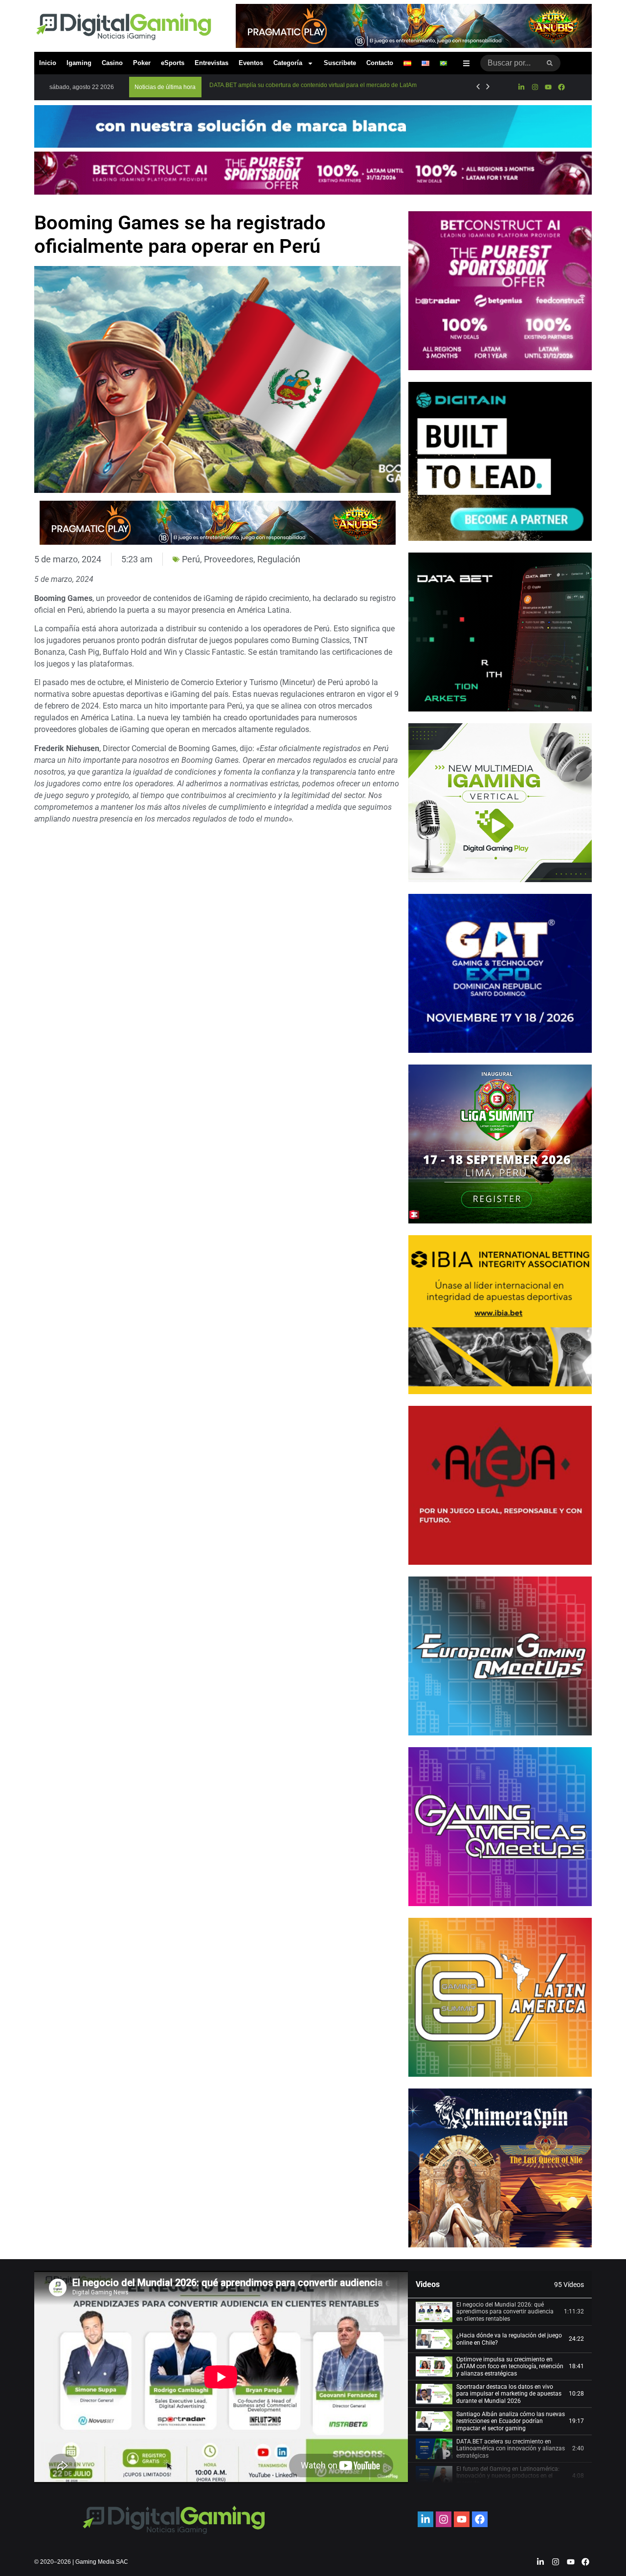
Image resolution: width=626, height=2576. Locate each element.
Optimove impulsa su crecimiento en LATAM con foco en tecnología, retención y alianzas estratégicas (510, 2366)
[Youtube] (548, 87)
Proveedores (229, 559)
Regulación (279, 559)
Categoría (288, 63)
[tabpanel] (221, 2377)
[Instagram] (535, 87)
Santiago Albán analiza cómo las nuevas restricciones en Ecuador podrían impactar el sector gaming (511, 2421)
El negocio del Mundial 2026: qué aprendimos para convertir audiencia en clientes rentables (505, 2312)
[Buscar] (550, 63)
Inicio (48, 63)
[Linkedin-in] (521, 87)
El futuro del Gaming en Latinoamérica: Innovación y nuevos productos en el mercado (508, 2476)
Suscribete (340, 63)
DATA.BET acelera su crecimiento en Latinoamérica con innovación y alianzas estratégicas (511, 2449)
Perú (191, 559)
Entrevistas (212, 63)
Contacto (380, 63)
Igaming (79, 63)
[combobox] (510, 63)
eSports (173, 63)
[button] (165, 87)
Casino (112, 63)
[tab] (500, 2312)
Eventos (251, 63)
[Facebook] (561, 87)
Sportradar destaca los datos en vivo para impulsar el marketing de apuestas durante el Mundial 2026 (509, 2394)
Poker (142, 63)
